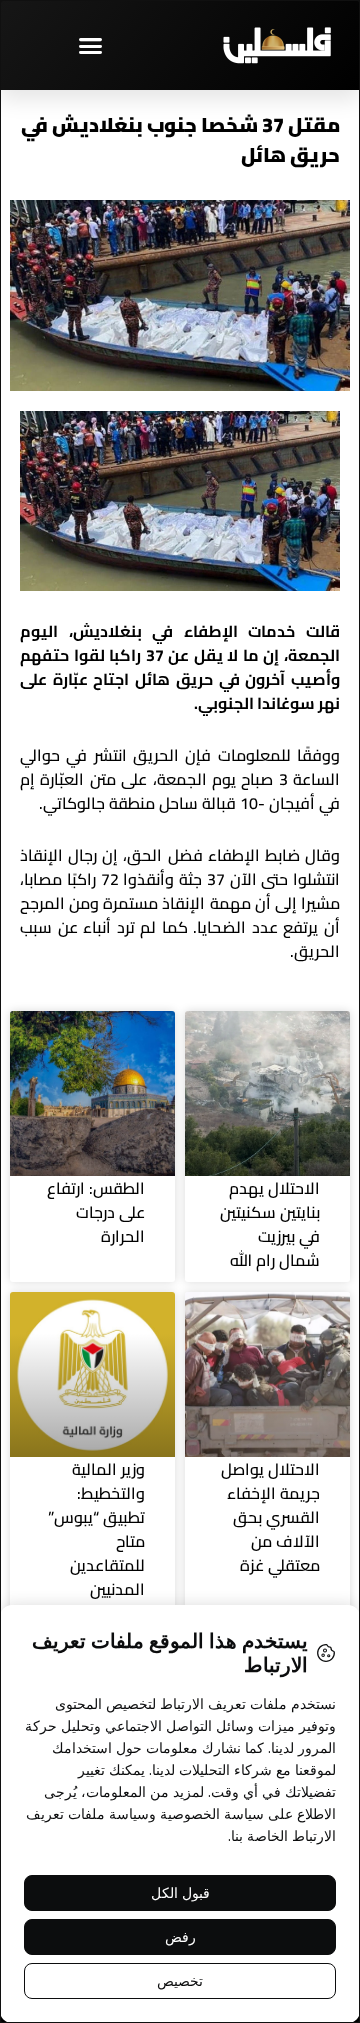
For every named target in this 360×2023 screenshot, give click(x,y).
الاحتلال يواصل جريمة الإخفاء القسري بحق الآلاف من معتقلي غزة (270, 1517)
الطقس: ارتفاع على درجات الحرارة (96, 1212)
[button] (90, 45)
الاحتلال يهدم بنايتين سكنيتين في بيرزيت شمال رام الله (270, 1224)
